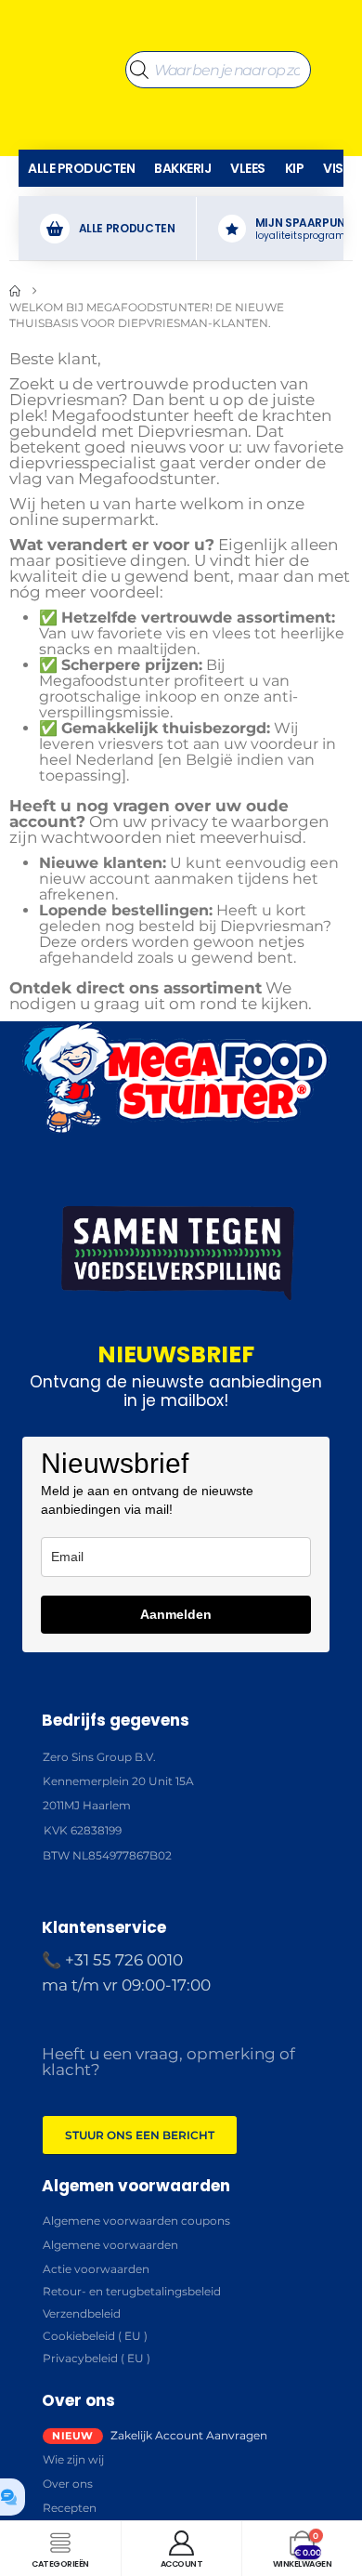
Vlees (248, 168)
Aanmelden (176, 1614)
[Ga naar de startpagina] (15, 291)
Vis (333, 168)
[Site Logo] (67, 20)
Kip (295, 168)
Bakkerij (182, 168)
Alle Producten (81, 168)
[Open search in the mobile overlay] (218, 20)
